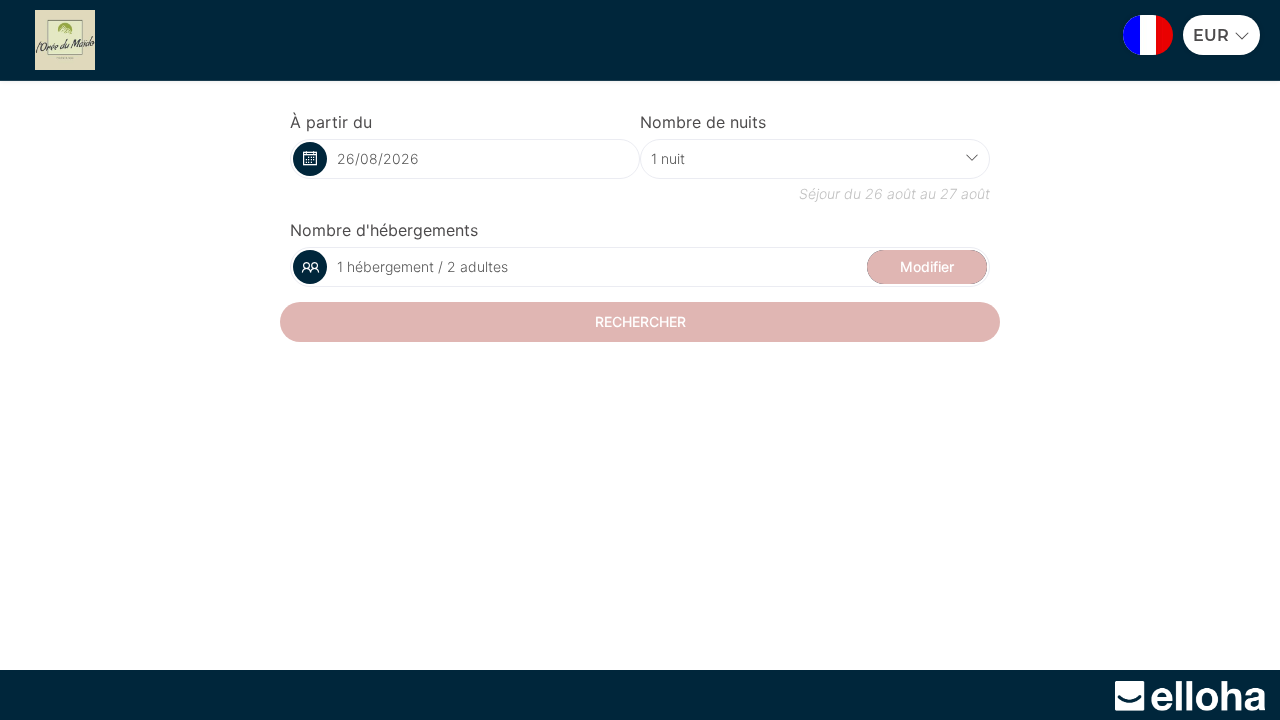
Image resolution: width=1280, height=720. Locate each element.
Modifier (927, 266)
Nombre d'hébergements (384, 230)
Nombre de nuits (703, 122)
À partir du (331, 122)
